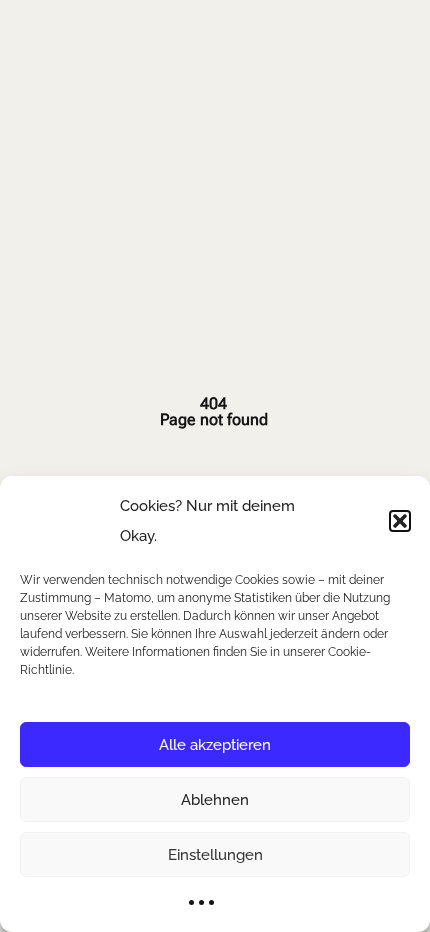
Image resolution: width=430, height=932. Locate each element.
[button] (400, 521)
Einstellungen (215, 855)
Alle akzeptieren (215, 745)
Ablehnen (215, 800)
